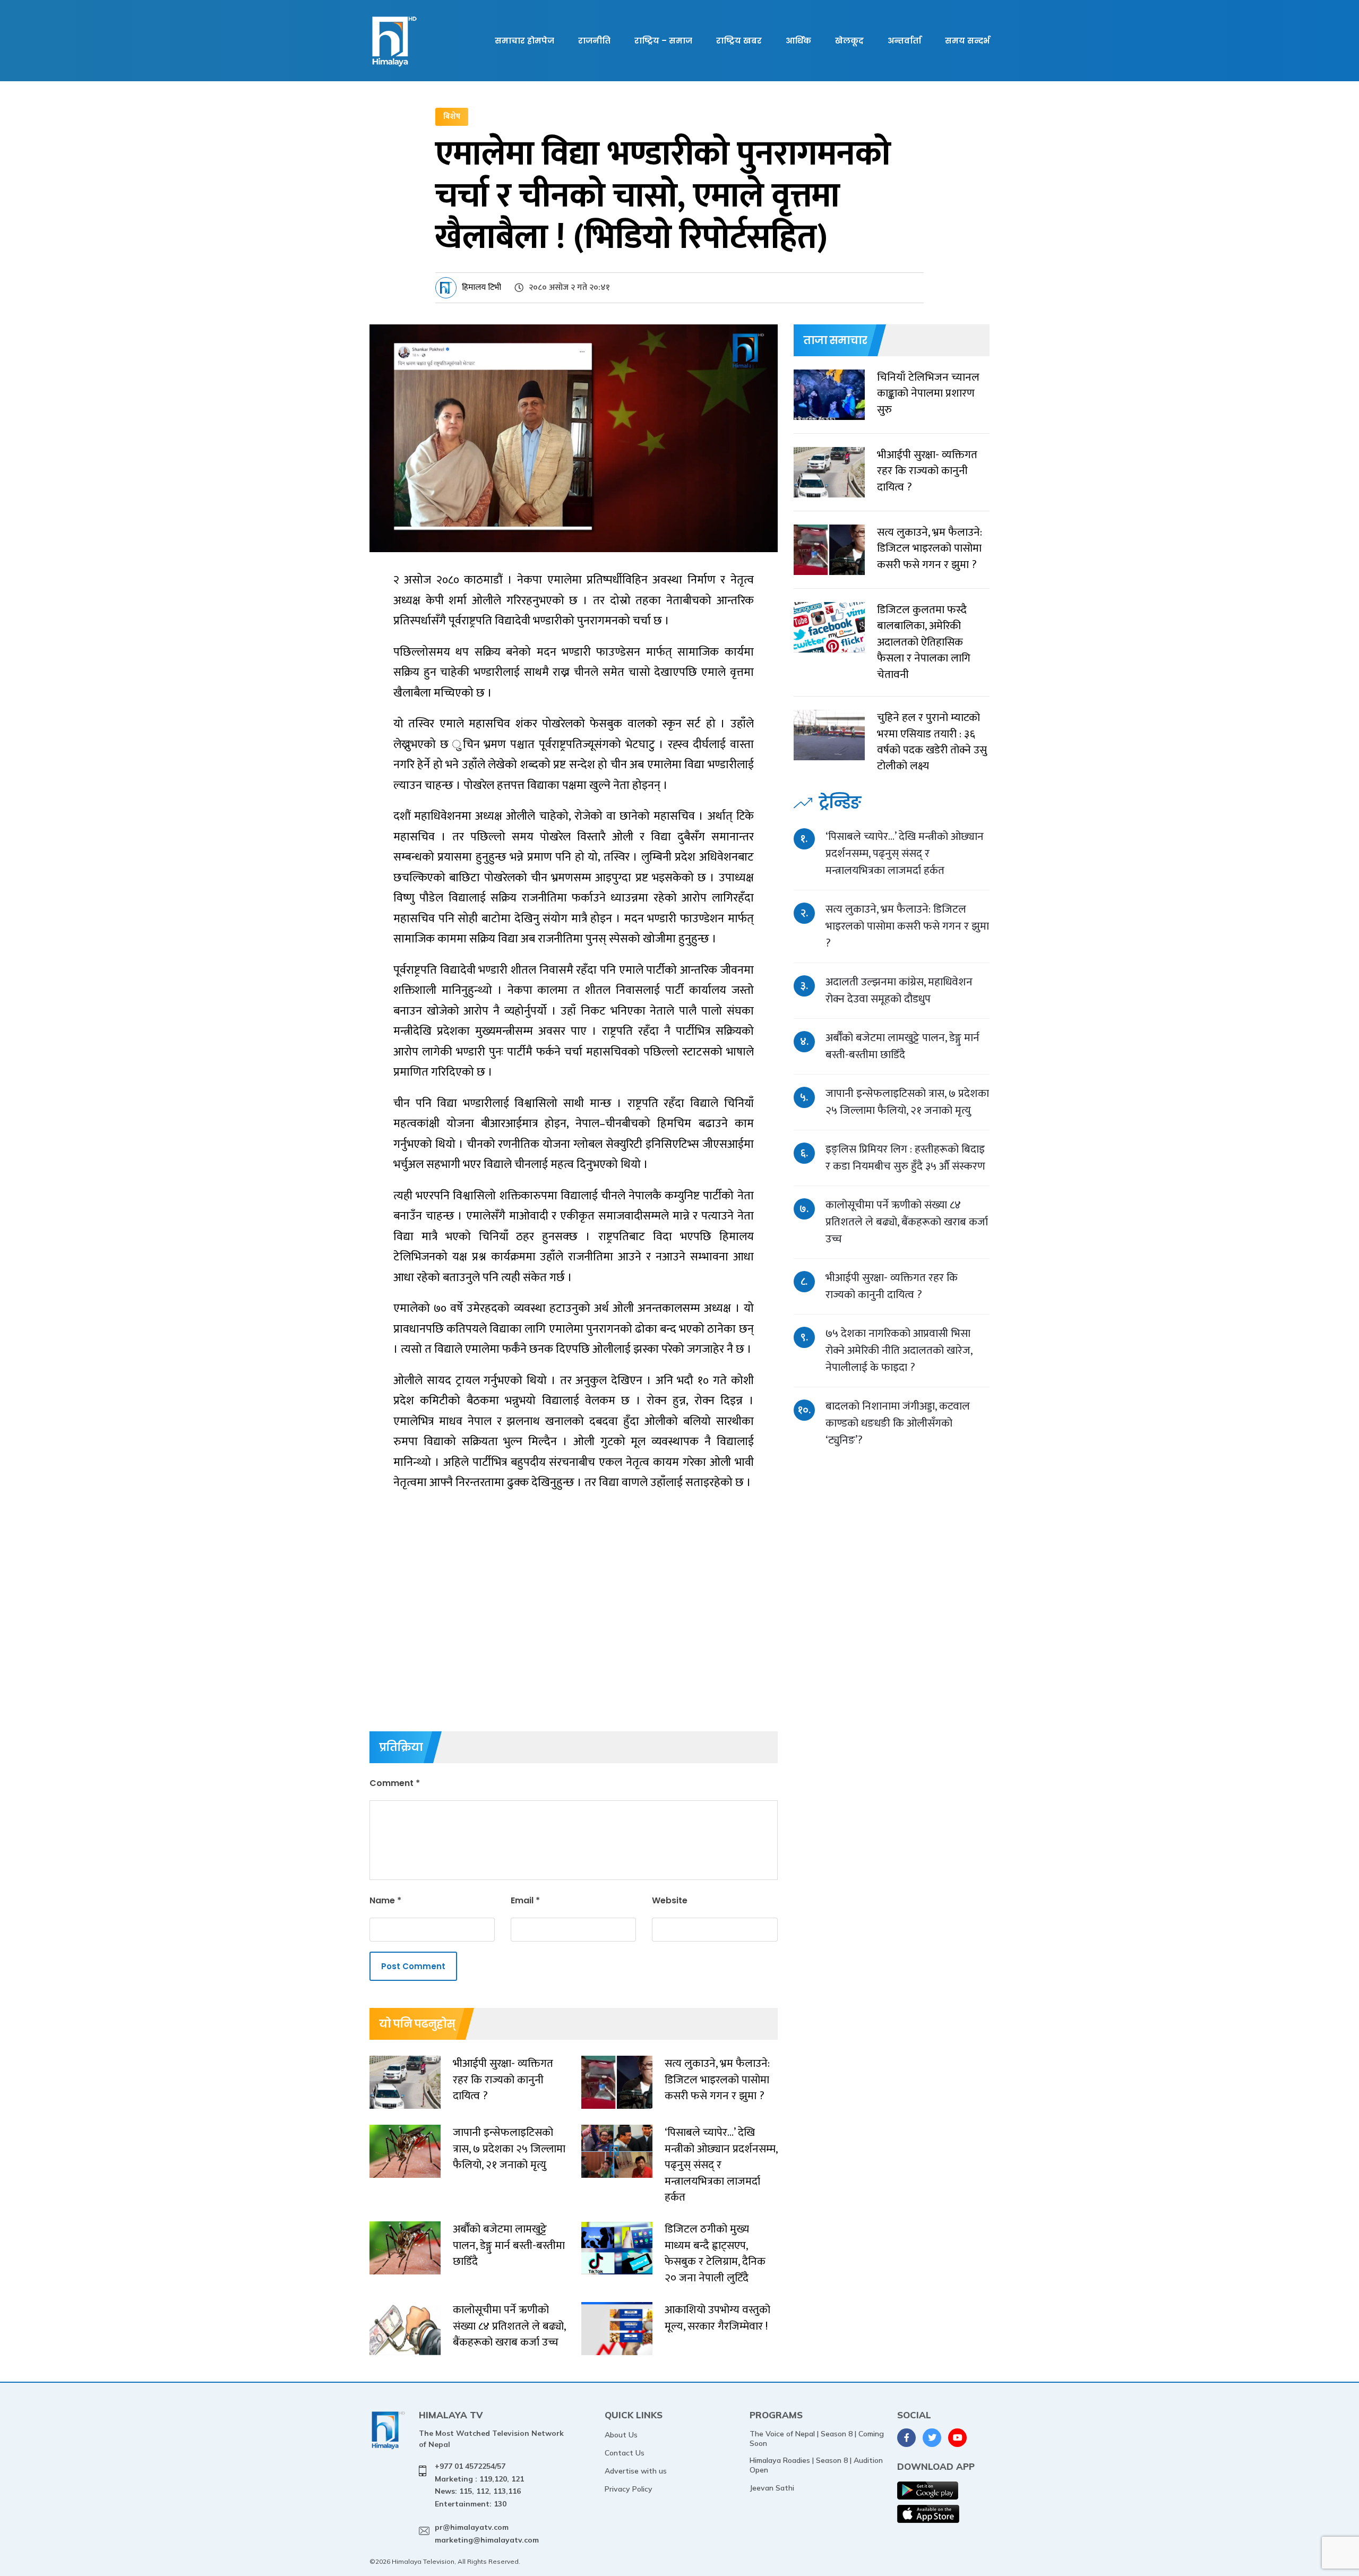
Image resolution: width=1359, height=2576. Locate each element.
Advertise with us (636, 2471)
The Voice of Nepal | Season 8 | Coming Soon (817, 2438)
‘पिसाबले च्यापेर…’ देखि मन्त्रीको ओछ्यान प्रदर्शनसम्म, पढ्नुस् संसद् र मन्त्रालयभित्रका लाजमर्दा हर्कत (905, 853)
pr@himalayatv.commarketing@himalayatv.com (487, 2534)
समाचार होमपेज (524, 41)
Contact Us (625, 2453)
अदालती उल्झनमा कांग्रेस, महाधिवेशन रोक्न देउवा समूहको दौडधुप (899, 990)
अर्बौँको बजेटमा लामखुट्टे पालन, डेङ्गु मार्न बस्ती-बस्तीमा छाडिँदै (902, 1046)
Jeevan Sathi (772, 2488)
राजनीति (594, 41)
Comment (395, 1783)
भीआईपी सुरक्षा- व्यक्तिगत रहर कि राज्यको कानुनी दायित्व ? (892, 1286)
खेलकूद (849, 41)
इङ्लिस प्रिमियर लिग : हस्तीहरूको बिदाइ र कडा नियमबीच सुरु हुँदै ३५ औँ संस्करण (905, 1158)
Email (525, 1900)
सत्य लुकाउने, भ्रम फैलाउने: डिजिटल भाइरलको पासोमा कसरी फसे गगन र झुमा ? (907, 926)
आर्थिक (798, 41)
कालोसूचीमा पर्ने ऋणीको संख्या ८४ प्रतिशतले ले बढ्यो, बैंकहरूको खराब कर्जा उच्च (907, 1222)
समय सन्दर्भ (967, 41)
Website (670, 1900)
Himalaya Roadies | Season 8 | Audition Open (816, 2465)
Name (385, 1900)
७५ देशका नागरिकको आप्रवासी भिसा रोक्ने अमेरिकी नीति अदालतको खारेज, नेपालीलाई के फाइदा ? (899, 1350)
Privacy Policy (629, 2489)
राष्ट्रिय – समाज (663, 41)
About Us (621, 2435)
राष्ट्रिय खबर (739, 41)
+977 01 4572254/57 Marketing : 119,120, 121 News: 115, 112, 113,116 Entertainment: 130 (479, 2485)
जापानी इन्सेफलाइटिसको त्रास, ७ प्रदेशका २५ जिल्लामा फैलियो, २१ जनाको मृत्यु (907, 1102)
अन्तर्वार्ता (904, 41)
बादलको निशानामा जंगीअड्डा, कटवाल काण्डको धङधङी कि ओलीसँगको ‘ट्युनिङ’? (898, 1423)
